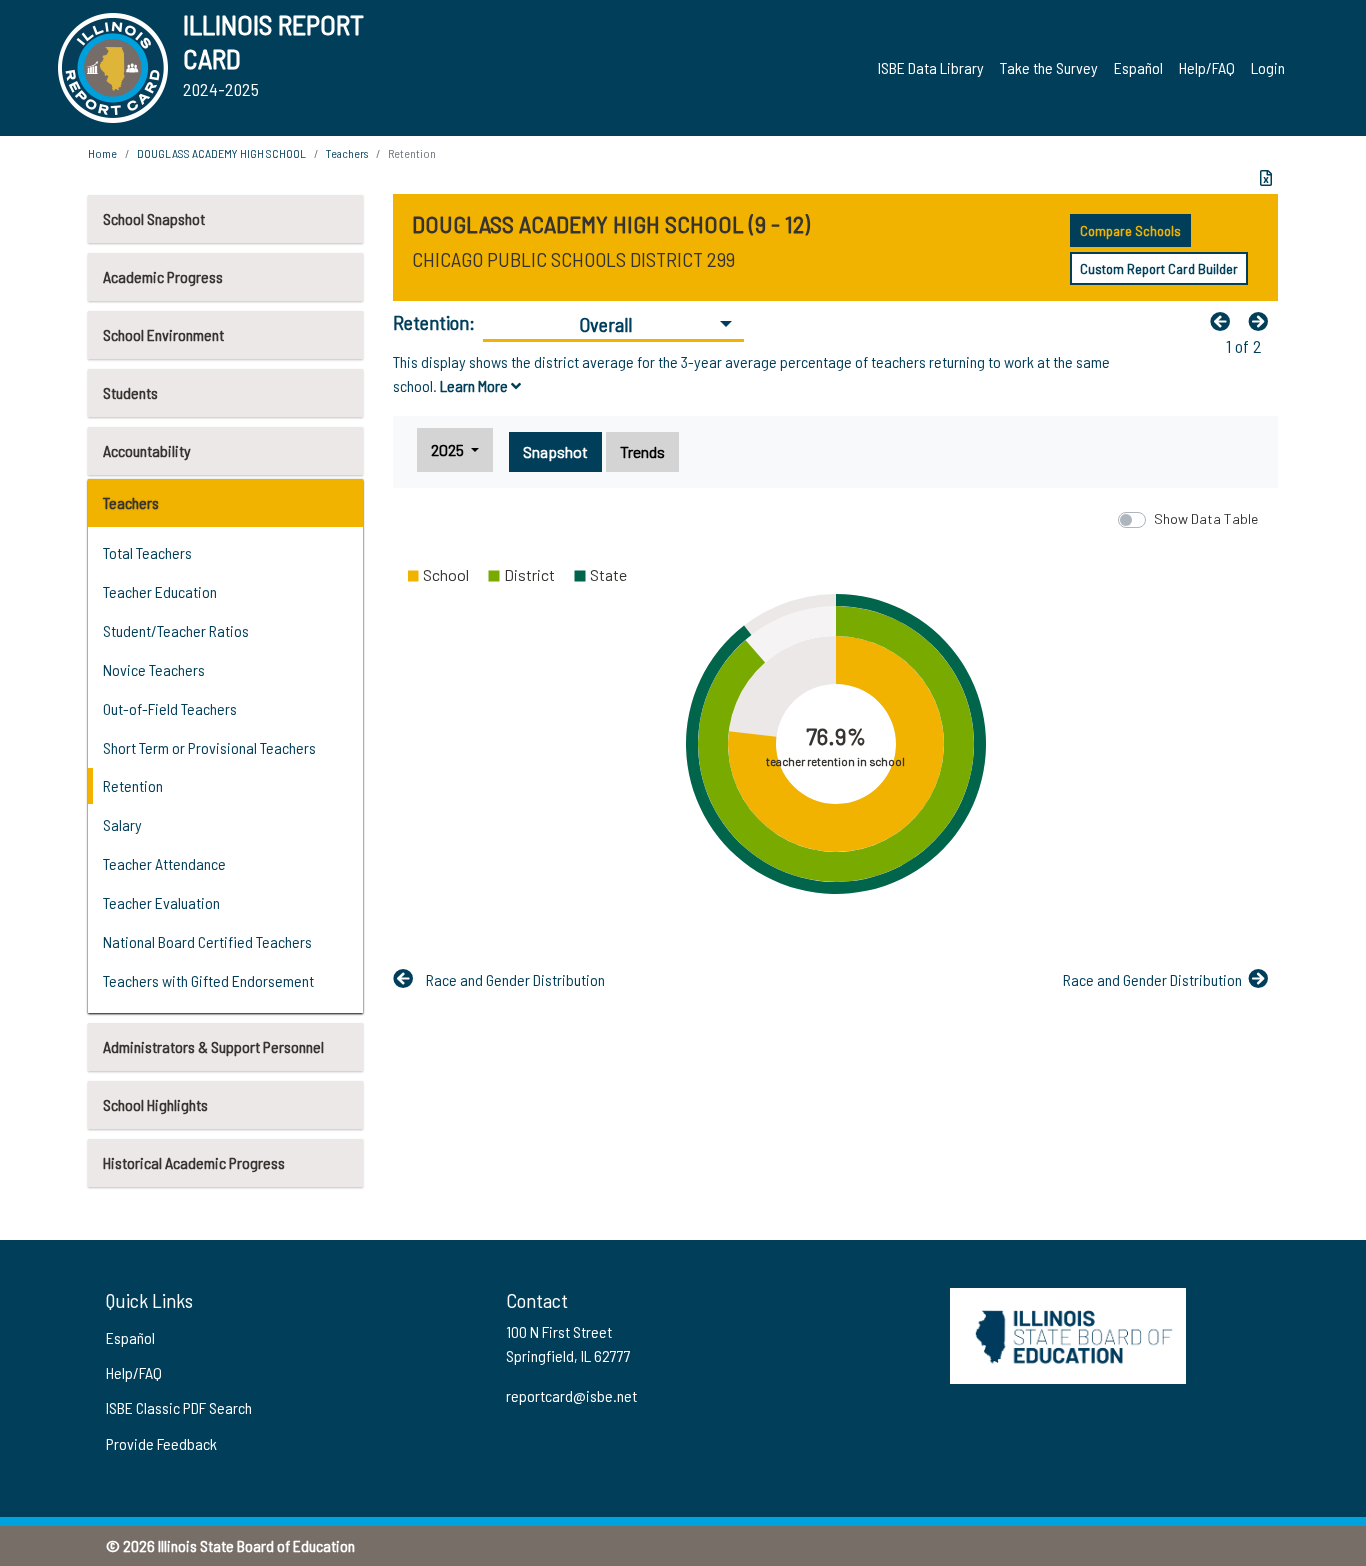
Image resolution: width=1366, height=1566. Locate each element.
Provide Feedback (161, 1443)
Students (130, 392)
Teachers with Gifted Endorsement (208, 980)
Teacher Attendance (164, 863)
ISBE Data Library (931, 67)
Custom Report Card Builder (1159, 268)
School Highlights (155, 1104)
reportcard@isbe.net (571, 1395)
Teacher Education (160, 591)
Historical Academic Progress (194, 1162)
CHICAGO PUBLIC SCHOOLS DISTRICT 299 (573, 259)
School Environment (163, 334)
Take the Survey (1049, 67)
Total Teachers (147, 552)
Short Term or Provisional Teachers (209, 747)
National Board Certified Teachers (207, 941)
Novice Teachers (154, 669)
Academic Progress (163, 276)
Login (1268, 67)
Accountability (147, 450)
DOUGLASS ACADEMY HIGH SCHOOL (221, 153)
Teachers (131, 502)
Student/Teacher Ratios (176, 630)
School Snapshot (154, 218)
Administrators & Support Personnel (213, 1046)
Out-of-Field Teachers (170, 708)
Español (1138, 67)
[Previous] (1225, 321)
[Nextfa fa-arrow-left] (1263, 321)
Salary (122, 824)
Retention (133, 785)
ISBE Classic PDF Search (179, 1407)
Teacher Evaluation (161, 902)
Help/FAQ (1207, 67)
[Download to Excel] (1266, 178)
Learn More (475, 385)
